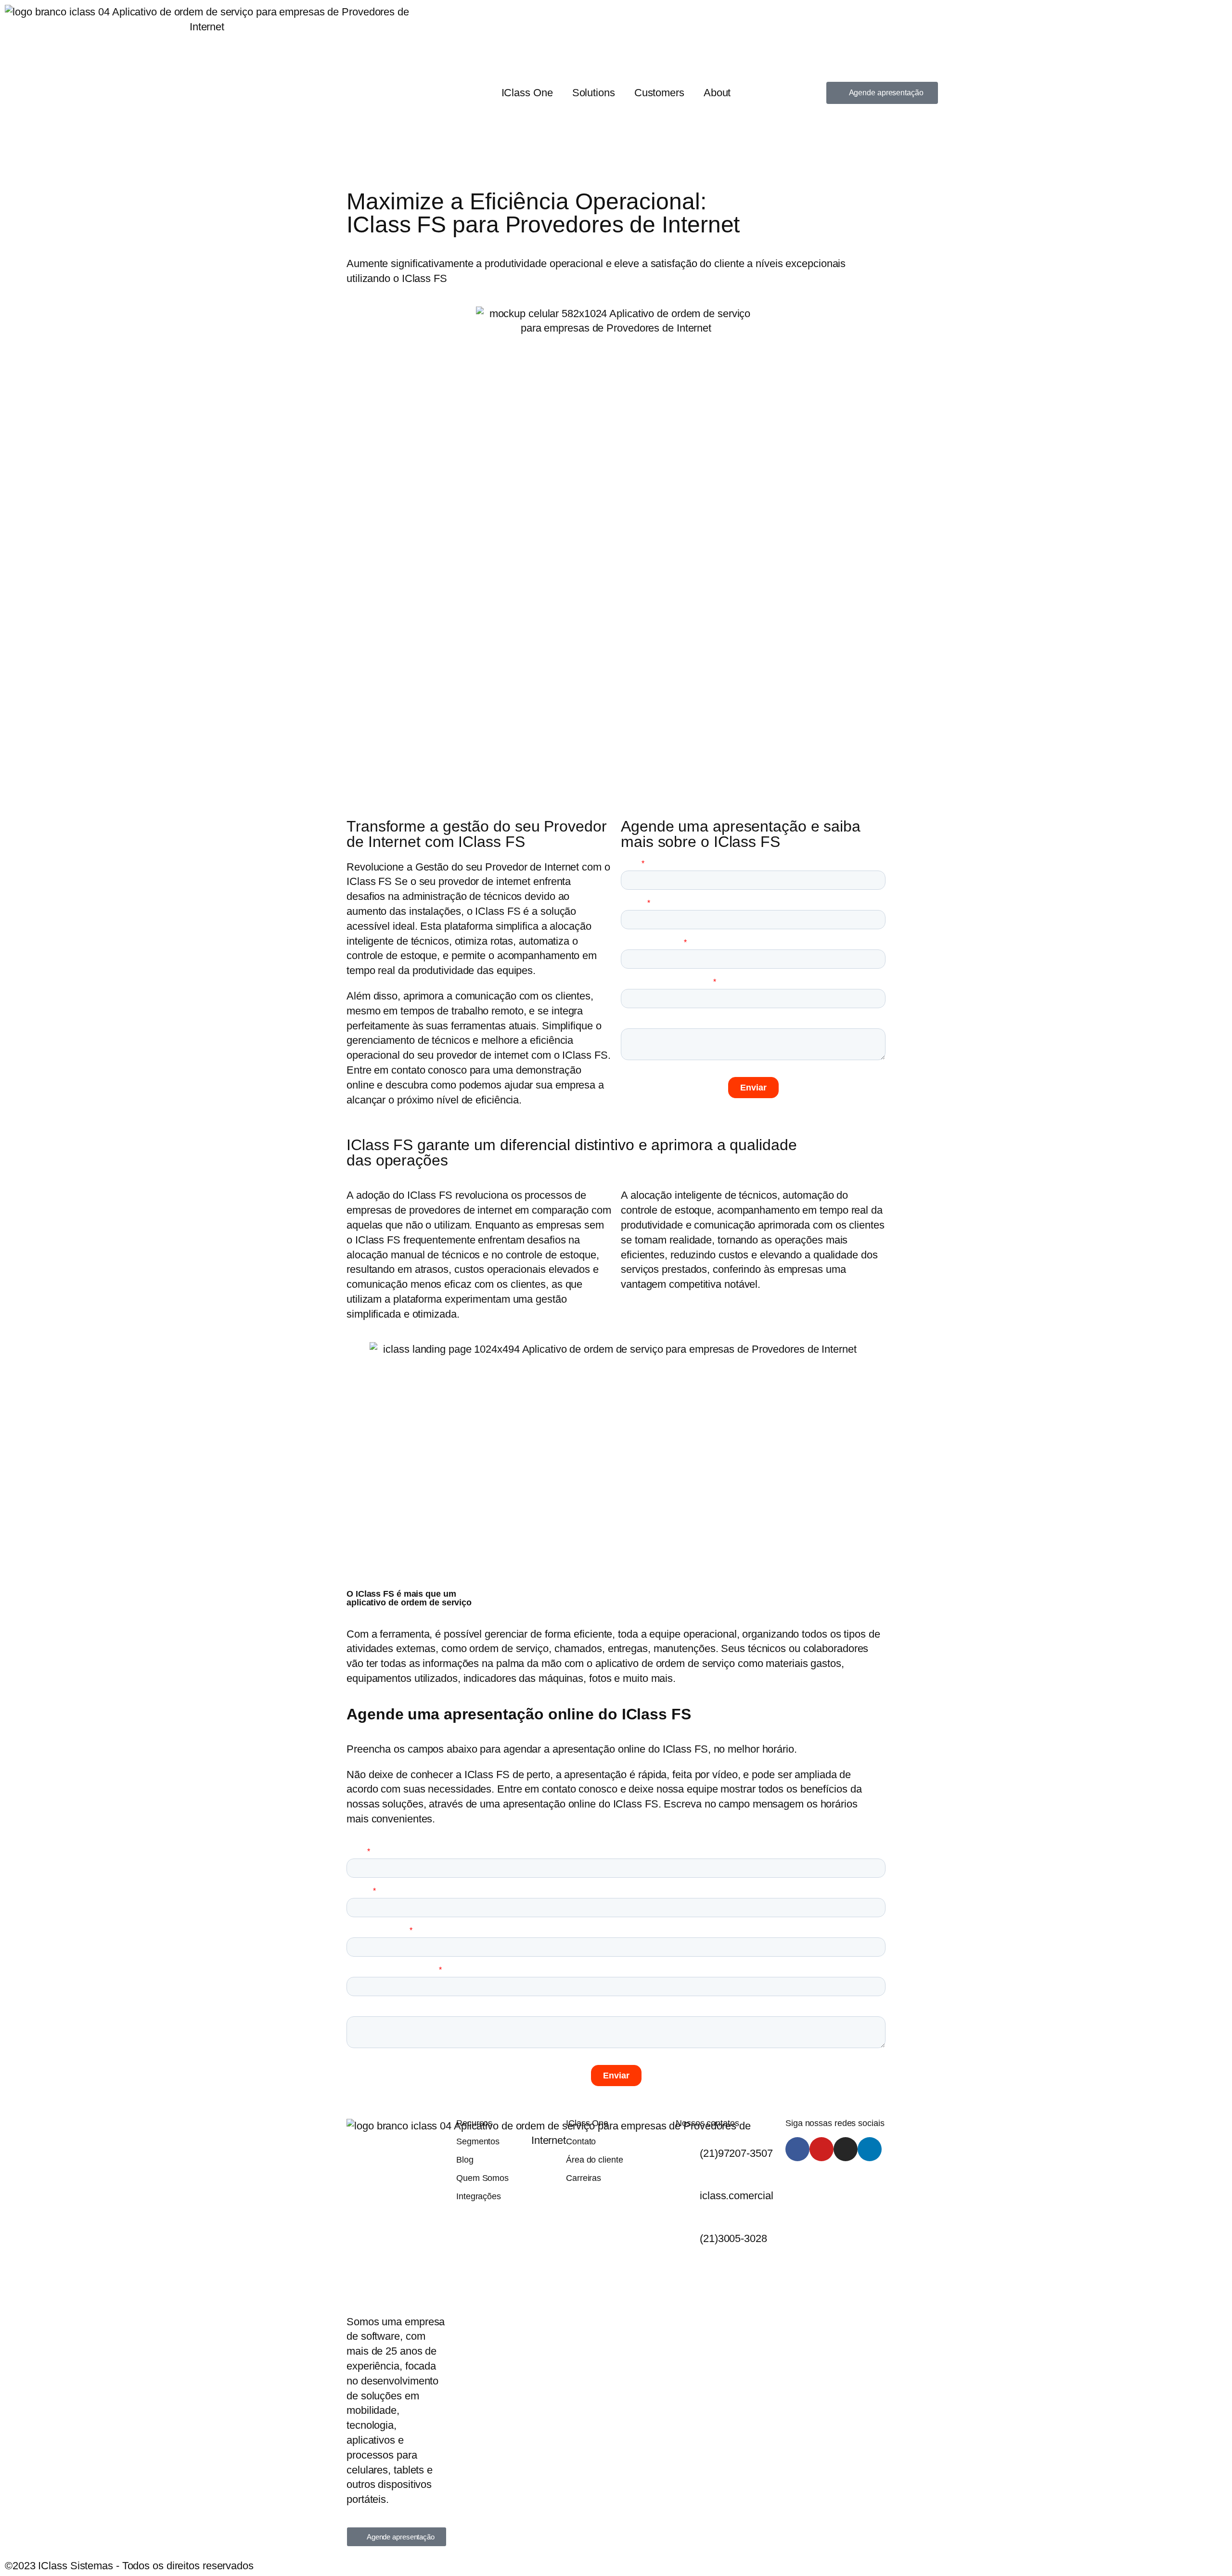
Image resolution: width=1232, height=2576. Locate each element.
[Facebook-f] (797, 2149)
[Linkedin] (870, 2149)
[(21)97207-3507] (688, 2149)
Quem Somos (482, 2178)
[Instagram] (846, 2149)
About (717, 93)
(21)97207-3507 (736, 2153)
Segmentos (478, 2141)
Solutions (594, 93)
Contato (581, 2141)
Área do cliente (595, 2160)
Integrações (479, 2196)
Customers (659, 93)
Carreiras (584, 2178)
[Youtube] (821, 2149)
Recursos (474, 2123)
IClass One (527, 93)
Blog (465, 2160)
